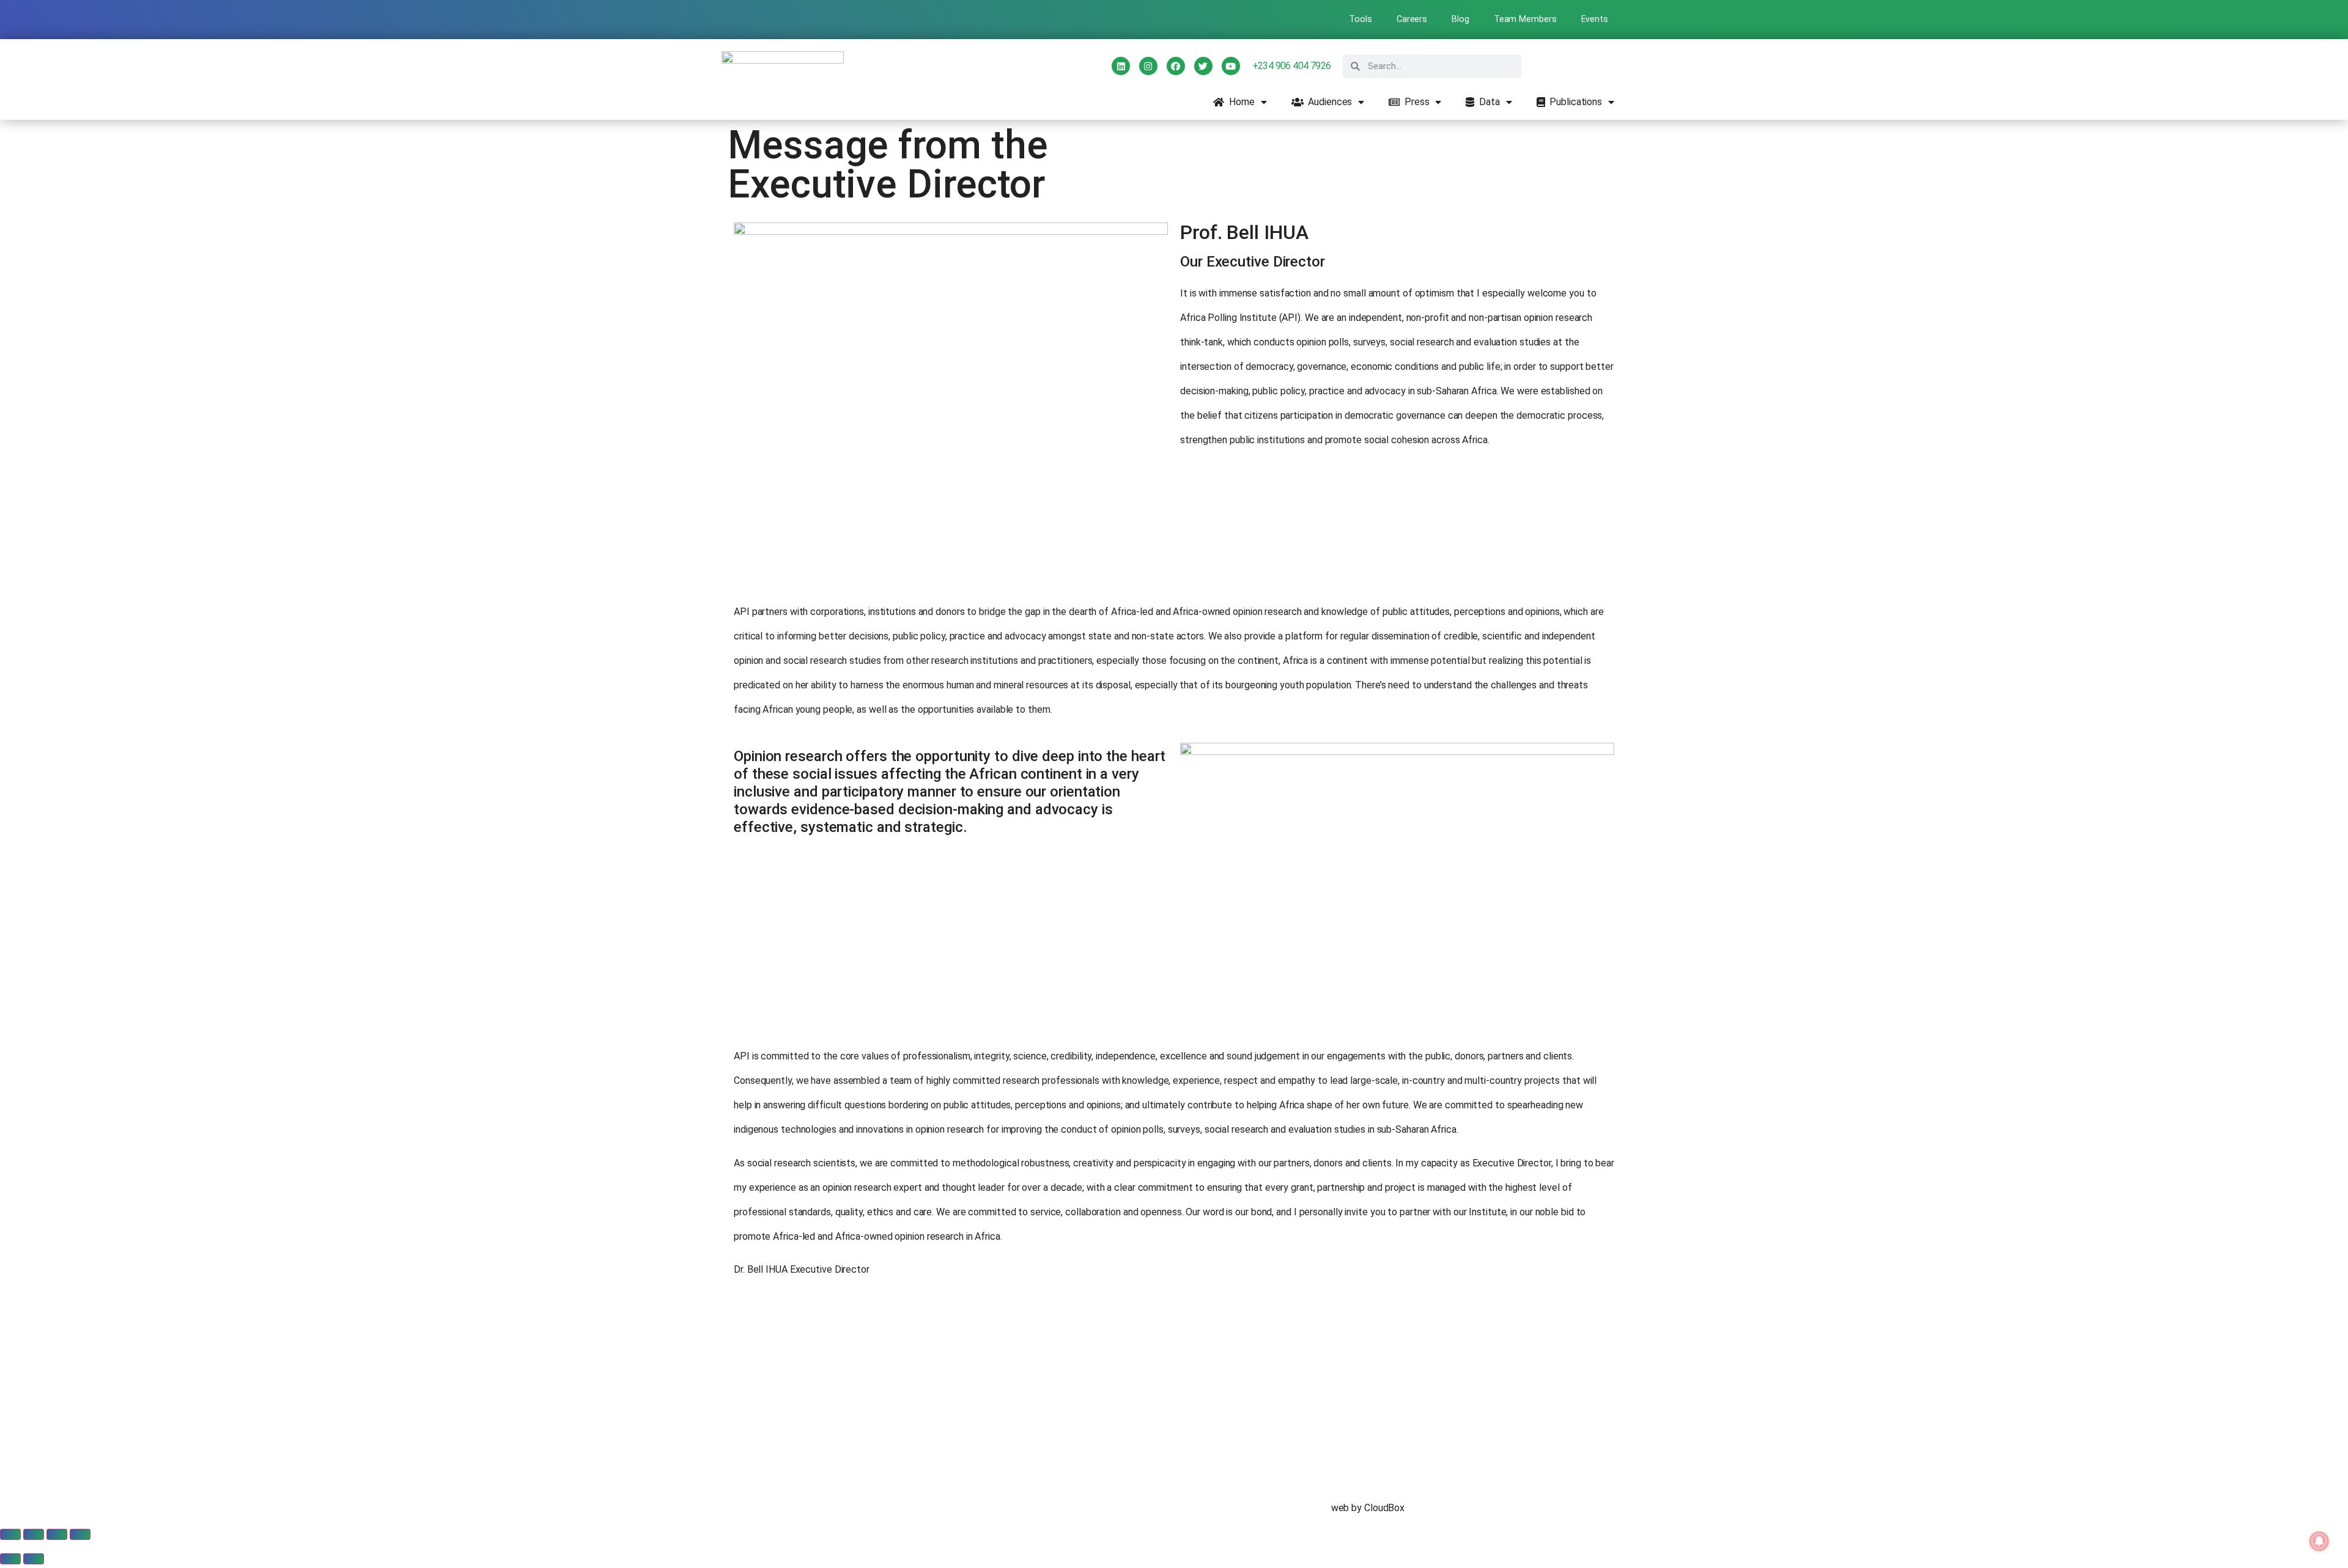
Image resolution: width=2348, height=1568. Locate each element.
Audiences (1327, 102)
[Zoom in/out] (10, 1534)
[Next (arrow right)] (34, 1559)
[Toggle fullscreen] (34, 1534)
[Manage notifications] (2319, 1541)
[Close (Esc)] (80, 1534)
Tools (1360, 19)
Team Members (1525, 19)
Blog (1460, 19)
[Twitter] (1203, 66)
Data (1487, 102)
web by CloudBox (1368, 1508)
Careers (1412, 19)
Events (1595, 19)
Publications (1573, 102)
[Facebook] (1176, 66)
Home (1239, 102)
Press (1414, 102)
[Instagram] (1148, 66)
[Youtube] (1231, 66)
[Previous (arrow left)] (10, 1559)
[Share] (57, 1534)
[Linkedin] (1121, 66)
